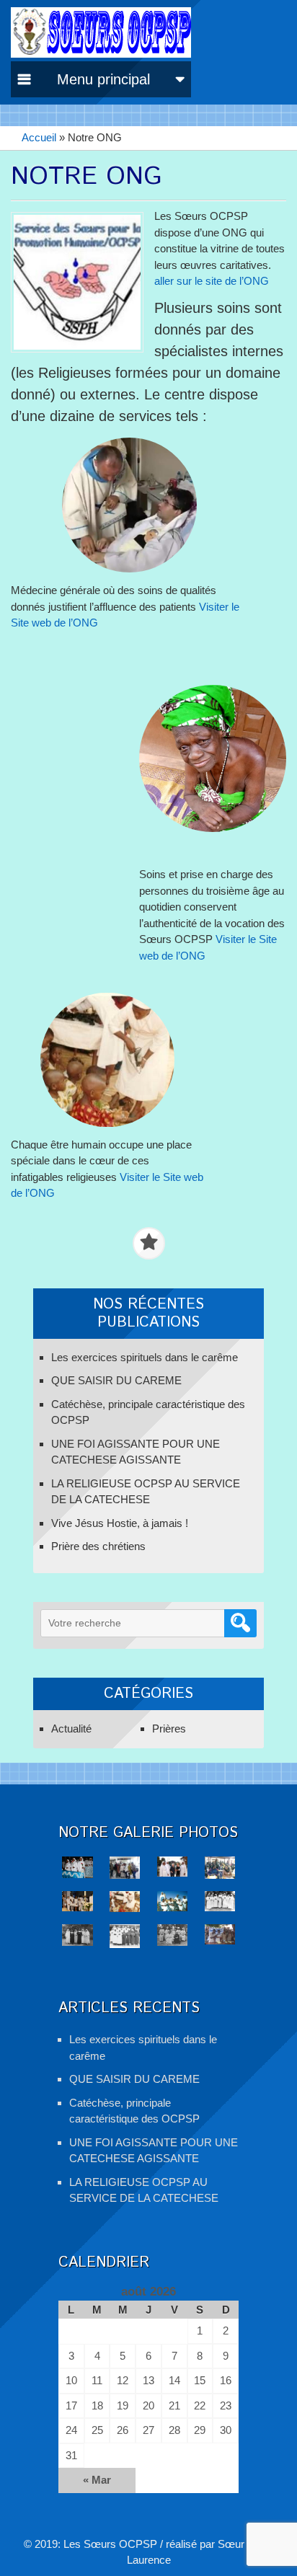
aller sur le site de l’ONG (212, 281)
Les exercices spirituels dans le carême (145, 1357)
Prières (169, 1729)
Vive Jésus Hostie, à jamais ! (120, 1523)
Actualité (71, 1729)
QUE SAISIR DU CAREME (116, 1380)
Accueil (39, 137)
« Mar (97, 2480)
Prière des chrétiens (98, 1546)
